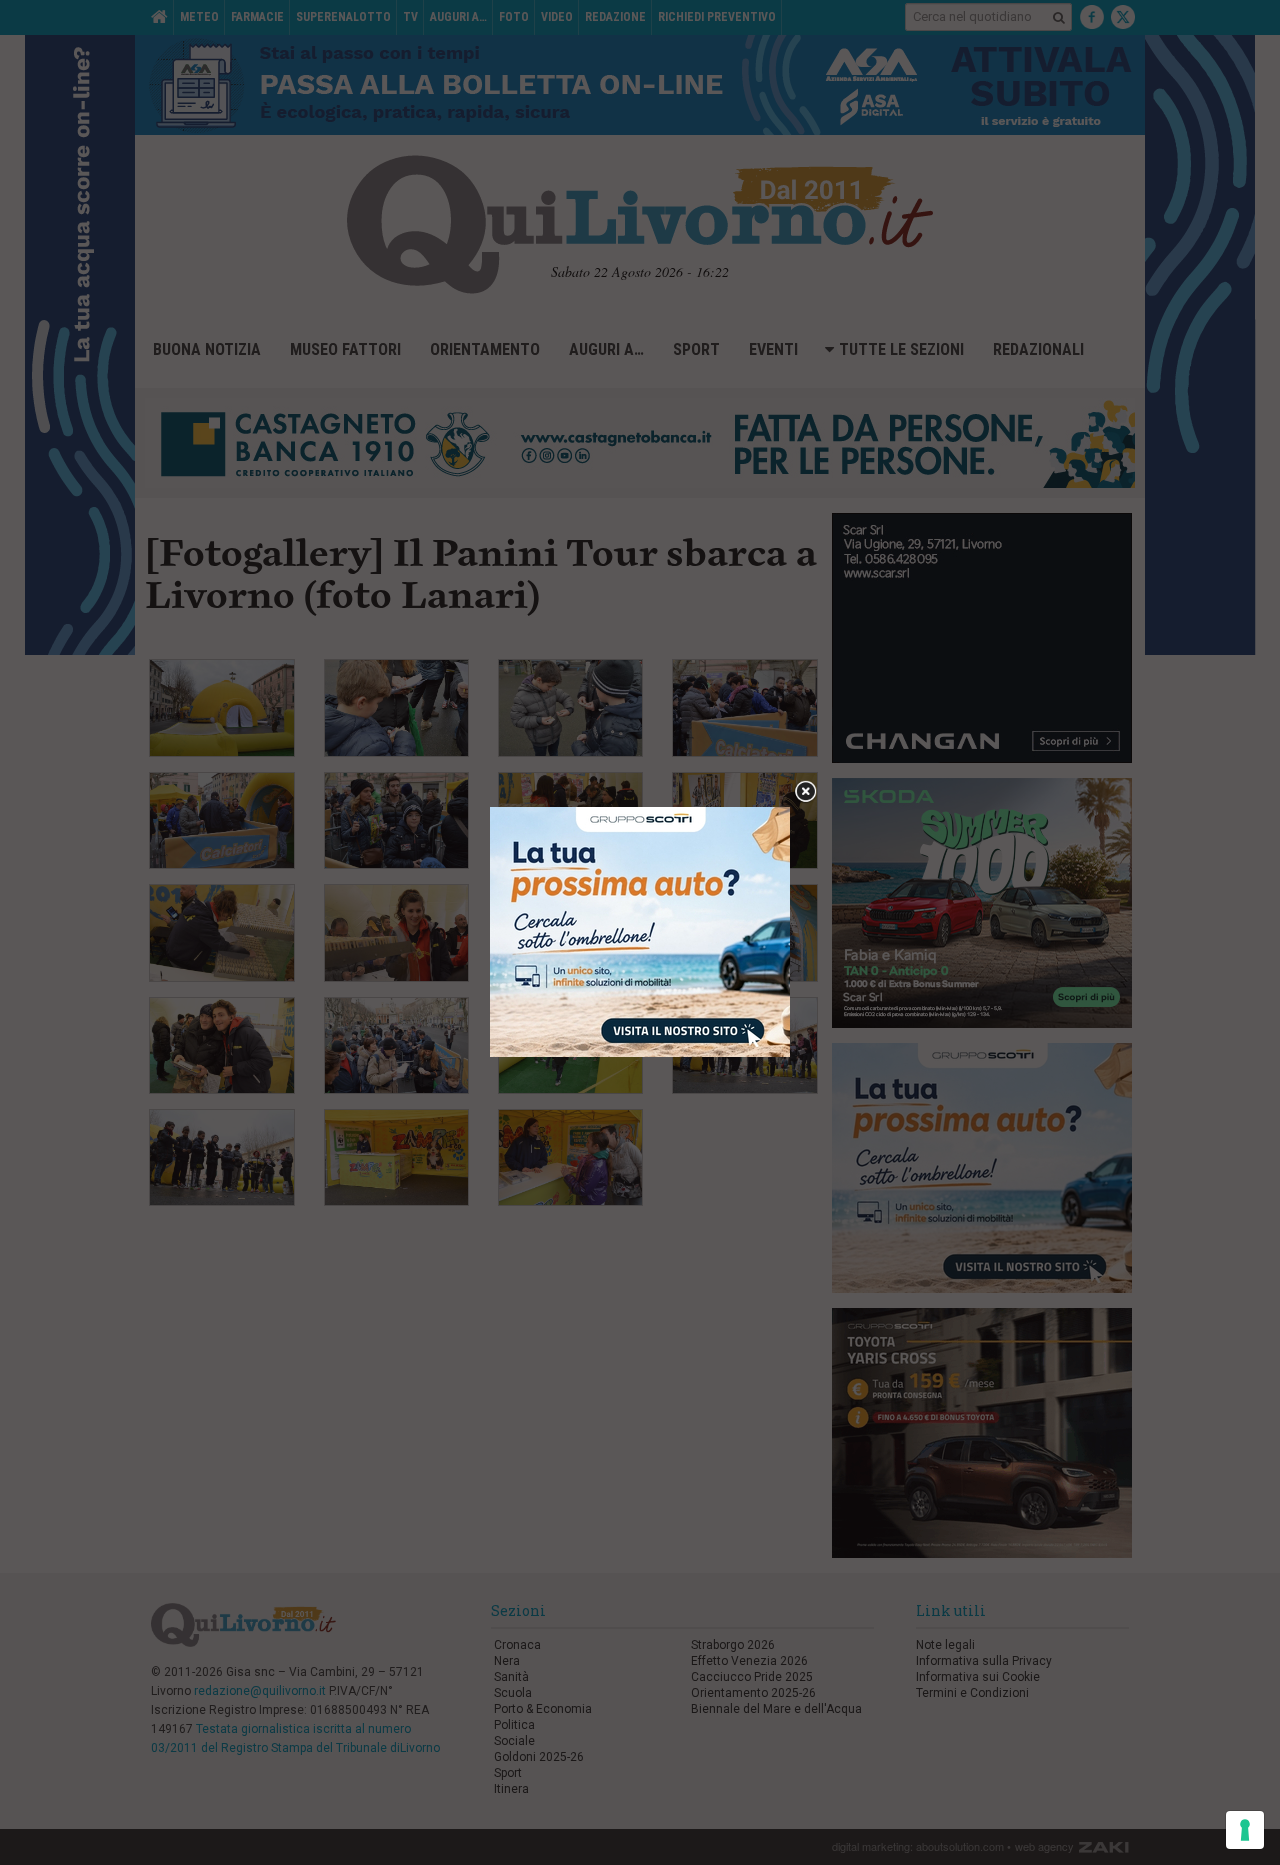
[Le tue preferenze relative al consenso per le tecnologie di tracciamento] (1245, 1830)
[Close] (805, 792)
